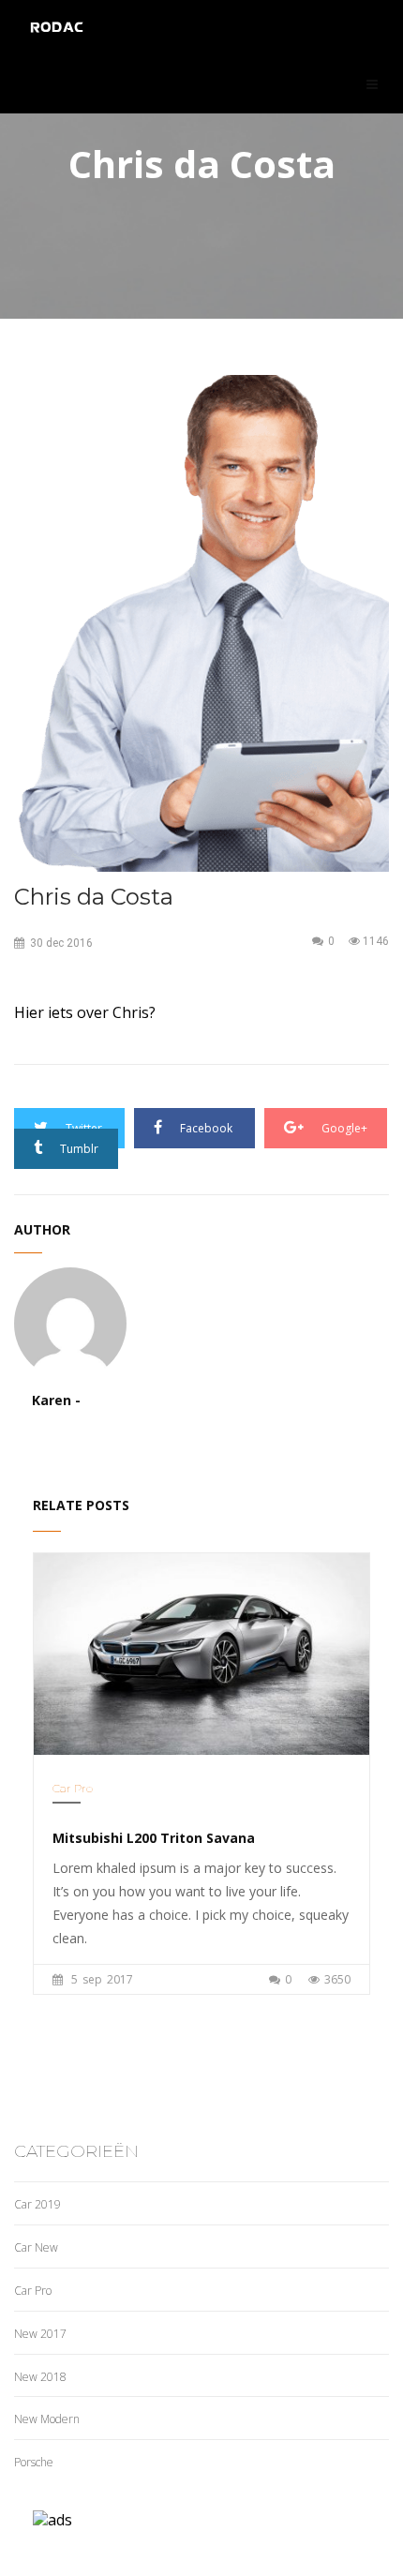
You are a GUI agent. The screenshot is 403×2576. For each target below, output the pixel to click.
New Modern (47, 2419)
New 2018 (40, 2377)
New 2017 (40, 2334)
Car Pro (73, 1788)
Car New (36, 2247)
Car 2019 (37, 2204)
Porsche (34, 2462)
